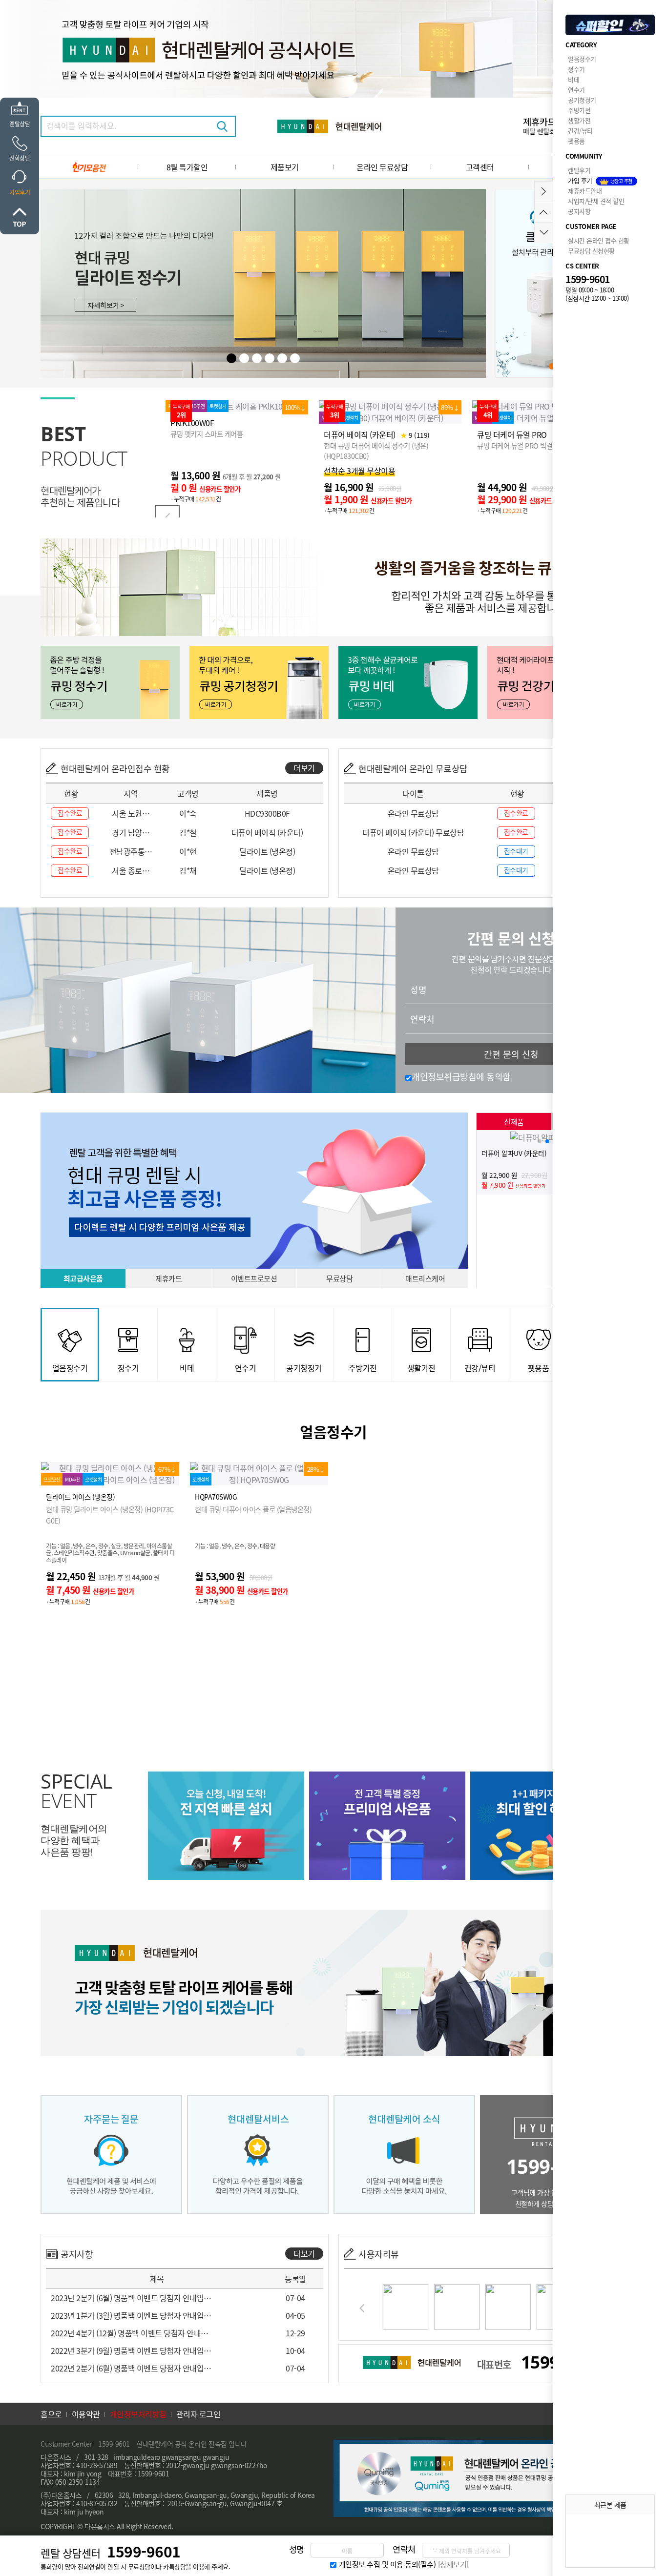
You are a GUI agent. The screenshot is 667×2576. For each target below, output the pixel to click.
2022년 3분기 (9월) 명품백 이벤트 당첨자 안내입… (131, 2350)
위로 (20, 217)
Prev (167, 517)
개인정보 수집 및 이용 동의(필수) (387, 2564)
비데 (573, 79)
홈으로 (51, 2414)
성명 (418, 989)
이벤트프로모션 (254, 1278)
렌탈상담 (20, 124)
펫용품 (576, 141)
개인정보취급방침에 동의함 (461, 1076)
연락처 (422, 1019)
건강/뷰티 (580, 131)
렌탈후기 (579, 170)
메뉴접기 (544, 192)
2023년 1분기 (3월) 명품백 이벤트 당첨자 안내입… (131, 2315)
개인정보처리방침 (138, 2414)
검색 (222, 126)
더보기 (304, 768)
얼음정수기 (582, 59)
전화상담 (20, 158)
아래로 (544, 233)
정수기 (576, 69)
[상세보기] (453, 2564)
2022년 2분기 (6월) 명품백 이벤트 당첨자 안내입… (131, 2368)
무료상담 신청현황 (591, 251)
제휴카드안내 (585, 191)
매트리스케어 (425, 1278)
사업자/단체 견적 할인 (596, 201)
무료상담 (339, 1278)
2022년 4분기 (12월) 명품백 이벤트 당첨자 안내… (130, 2333)
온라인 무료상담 (382, 167)
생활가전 (579, 120)
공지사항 (579, 211)
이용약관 (86, 2414)
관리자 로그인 (198, 2414)
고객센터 (480, 167)
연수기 (576, 90)
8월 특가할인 (187, 167)
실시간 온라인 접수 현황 (599, 240)
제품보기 (285, 167)
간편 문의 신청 (511, 1054)
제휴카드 (168, 1278)
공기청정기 (582, 100)
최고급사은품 (83, 1278)
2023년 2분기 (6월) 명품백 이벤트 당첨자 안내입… (131, 2298)
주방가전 (579, 110)
